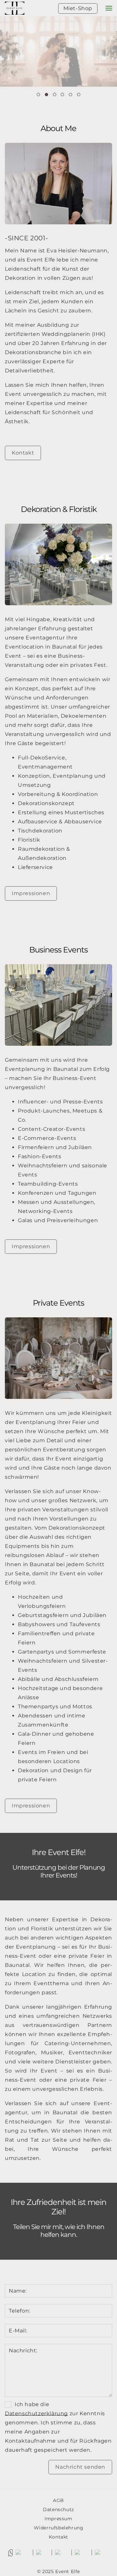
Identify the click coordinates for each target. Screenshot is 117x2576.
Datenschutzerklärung (36, 2413)
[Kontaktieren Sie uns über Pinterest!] (71, 2553)
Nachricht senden (80, 2467)
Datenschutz (58, 2509)
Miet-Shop (78, 8)
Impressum (58, 2519)
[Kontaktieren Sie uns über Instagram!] (32, 2553)
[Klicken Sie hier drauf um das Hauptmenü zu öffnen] (109, 8)
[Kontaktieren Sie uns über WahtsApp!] (12, 2553)
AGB (58, 2500)
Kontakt (23, 453)
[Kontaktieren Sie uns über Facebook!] (91, 2553)
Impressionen (31, 893)
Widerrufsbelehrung (59, 2528)
